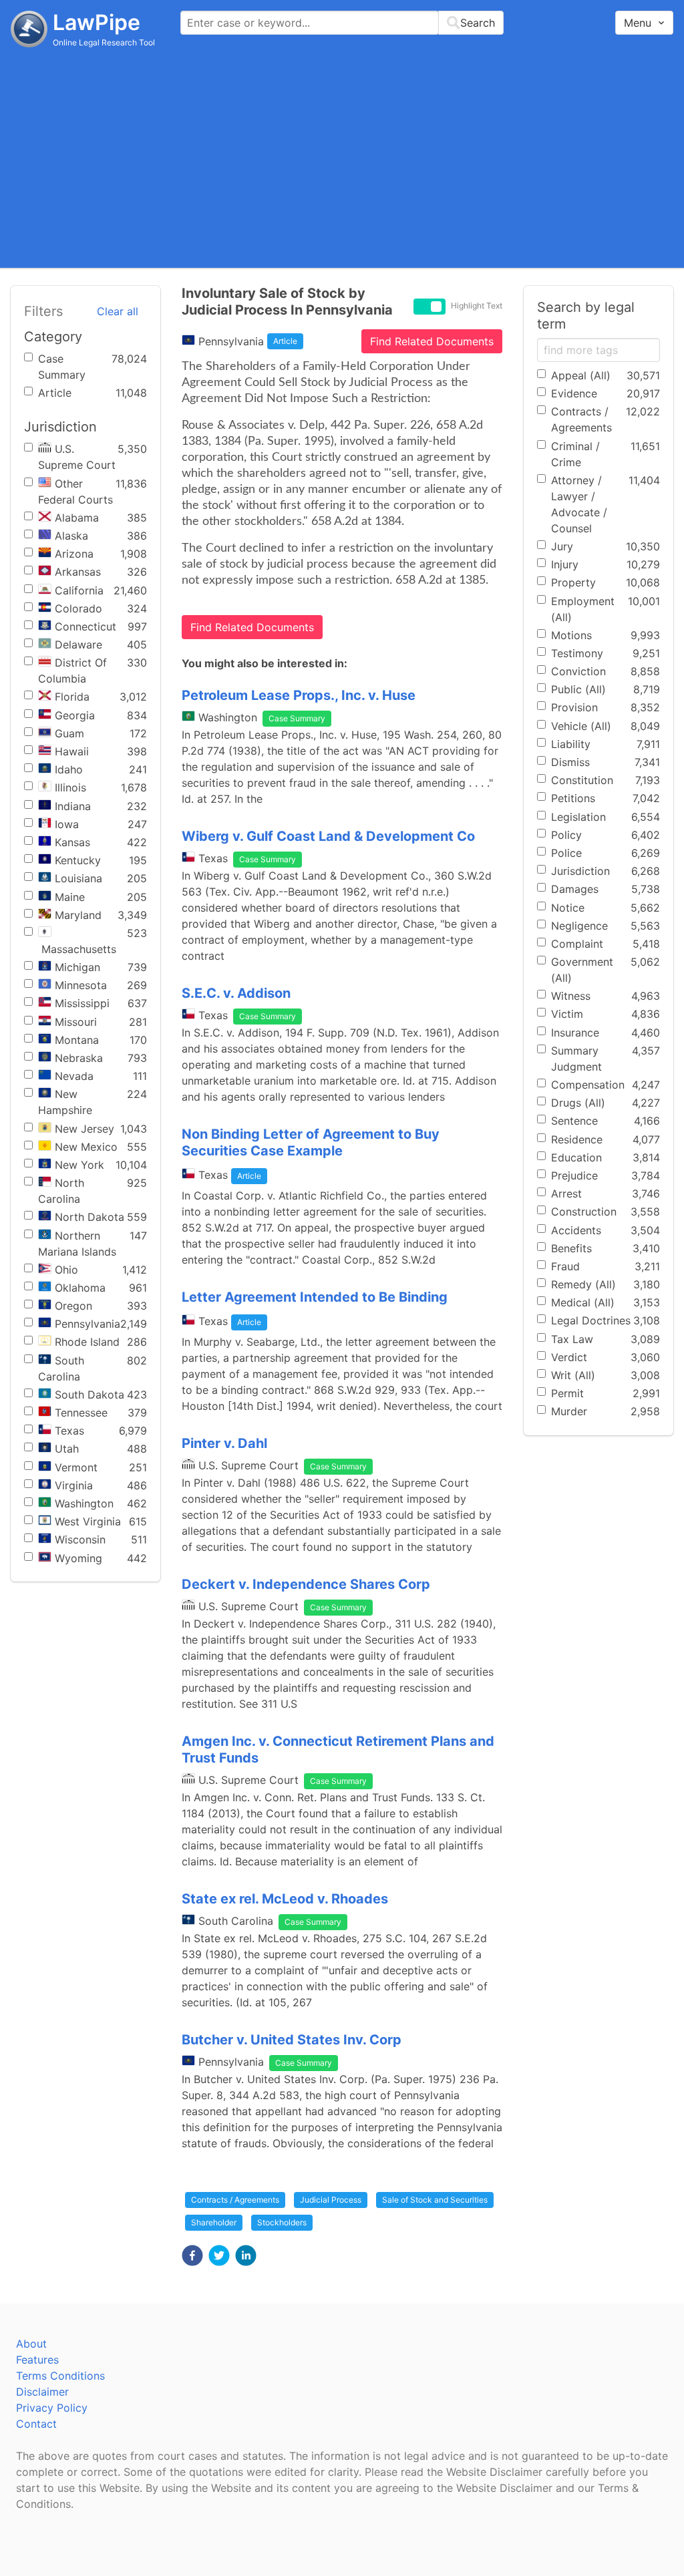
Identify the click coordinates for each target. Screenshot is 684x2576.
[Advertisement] (342, 157)
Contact (36, 2424)
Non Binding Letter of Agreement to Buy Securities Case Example (311, 1142)
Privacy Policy (52, 2408)
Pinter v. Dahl (224, 1443)
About (31, 2344)
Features (37, 2360)
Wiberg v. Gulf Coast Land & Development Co (328, 836)
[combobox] (342, 23)
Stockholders (282, 2222)
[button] (192, 2255)
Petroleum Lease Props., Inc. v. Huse (299, 695)
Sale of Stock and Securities (435, 2200)
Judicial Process (331, 2200)
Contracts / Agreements (235, 2200)
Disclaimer (42, 2392)
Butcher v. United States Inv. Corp (292, 2040)
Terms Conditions (60, 2376)
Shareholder (214, 2222)
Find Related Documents (432, 341)
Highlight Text (477, 306)
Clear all (118, 311)
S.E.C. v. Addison (236, 993)
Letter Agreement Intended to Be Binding (315, 1297)
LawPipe (97, 22)
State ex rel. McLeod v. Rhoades (285, 1899)
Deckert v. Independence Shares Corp (306, 1584)
